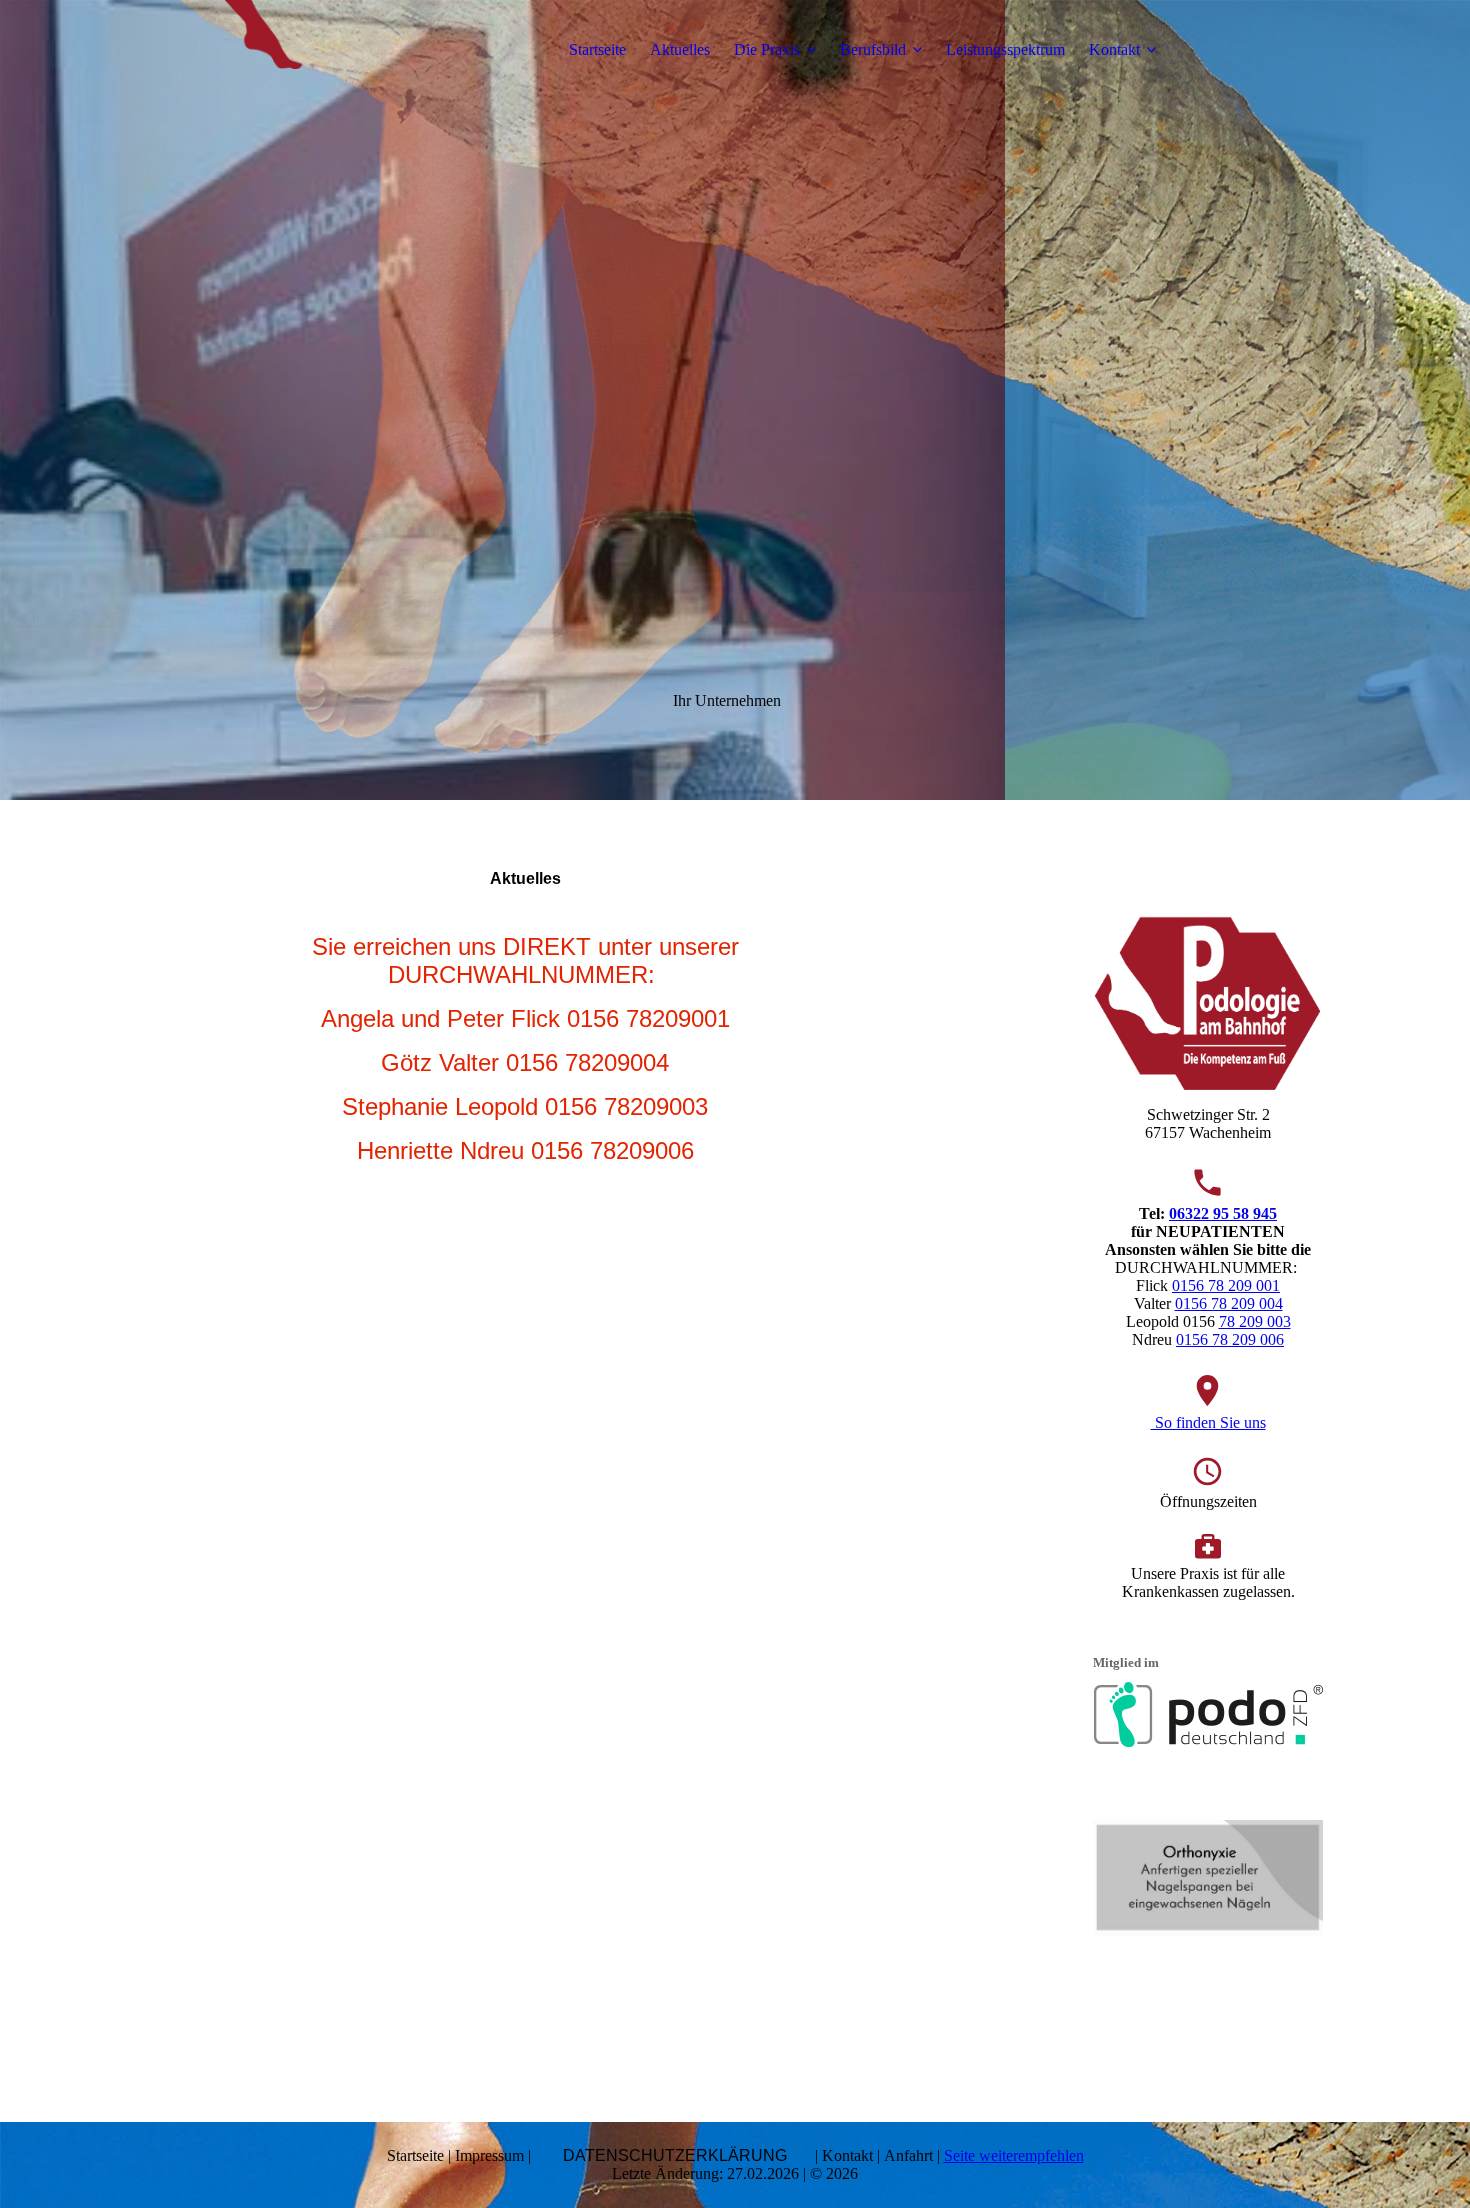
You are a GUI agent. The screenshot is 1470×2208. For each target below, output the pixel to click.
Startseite (597, 49)
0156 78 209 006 (1230, 1339)
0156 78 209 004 (1229, 1303)
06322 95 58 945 (1223, 1213)
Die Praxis (767, 49)
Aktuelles (680, 49)
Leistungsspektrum (1005, 49)
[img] (272, 50)
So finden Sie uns (1208, 1422)
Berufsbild (873, 49)
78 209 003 (1255, 1321)
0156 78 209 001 (1226, 1285)
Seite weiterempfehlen (1014, 2155)
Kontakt (1114, 49)
